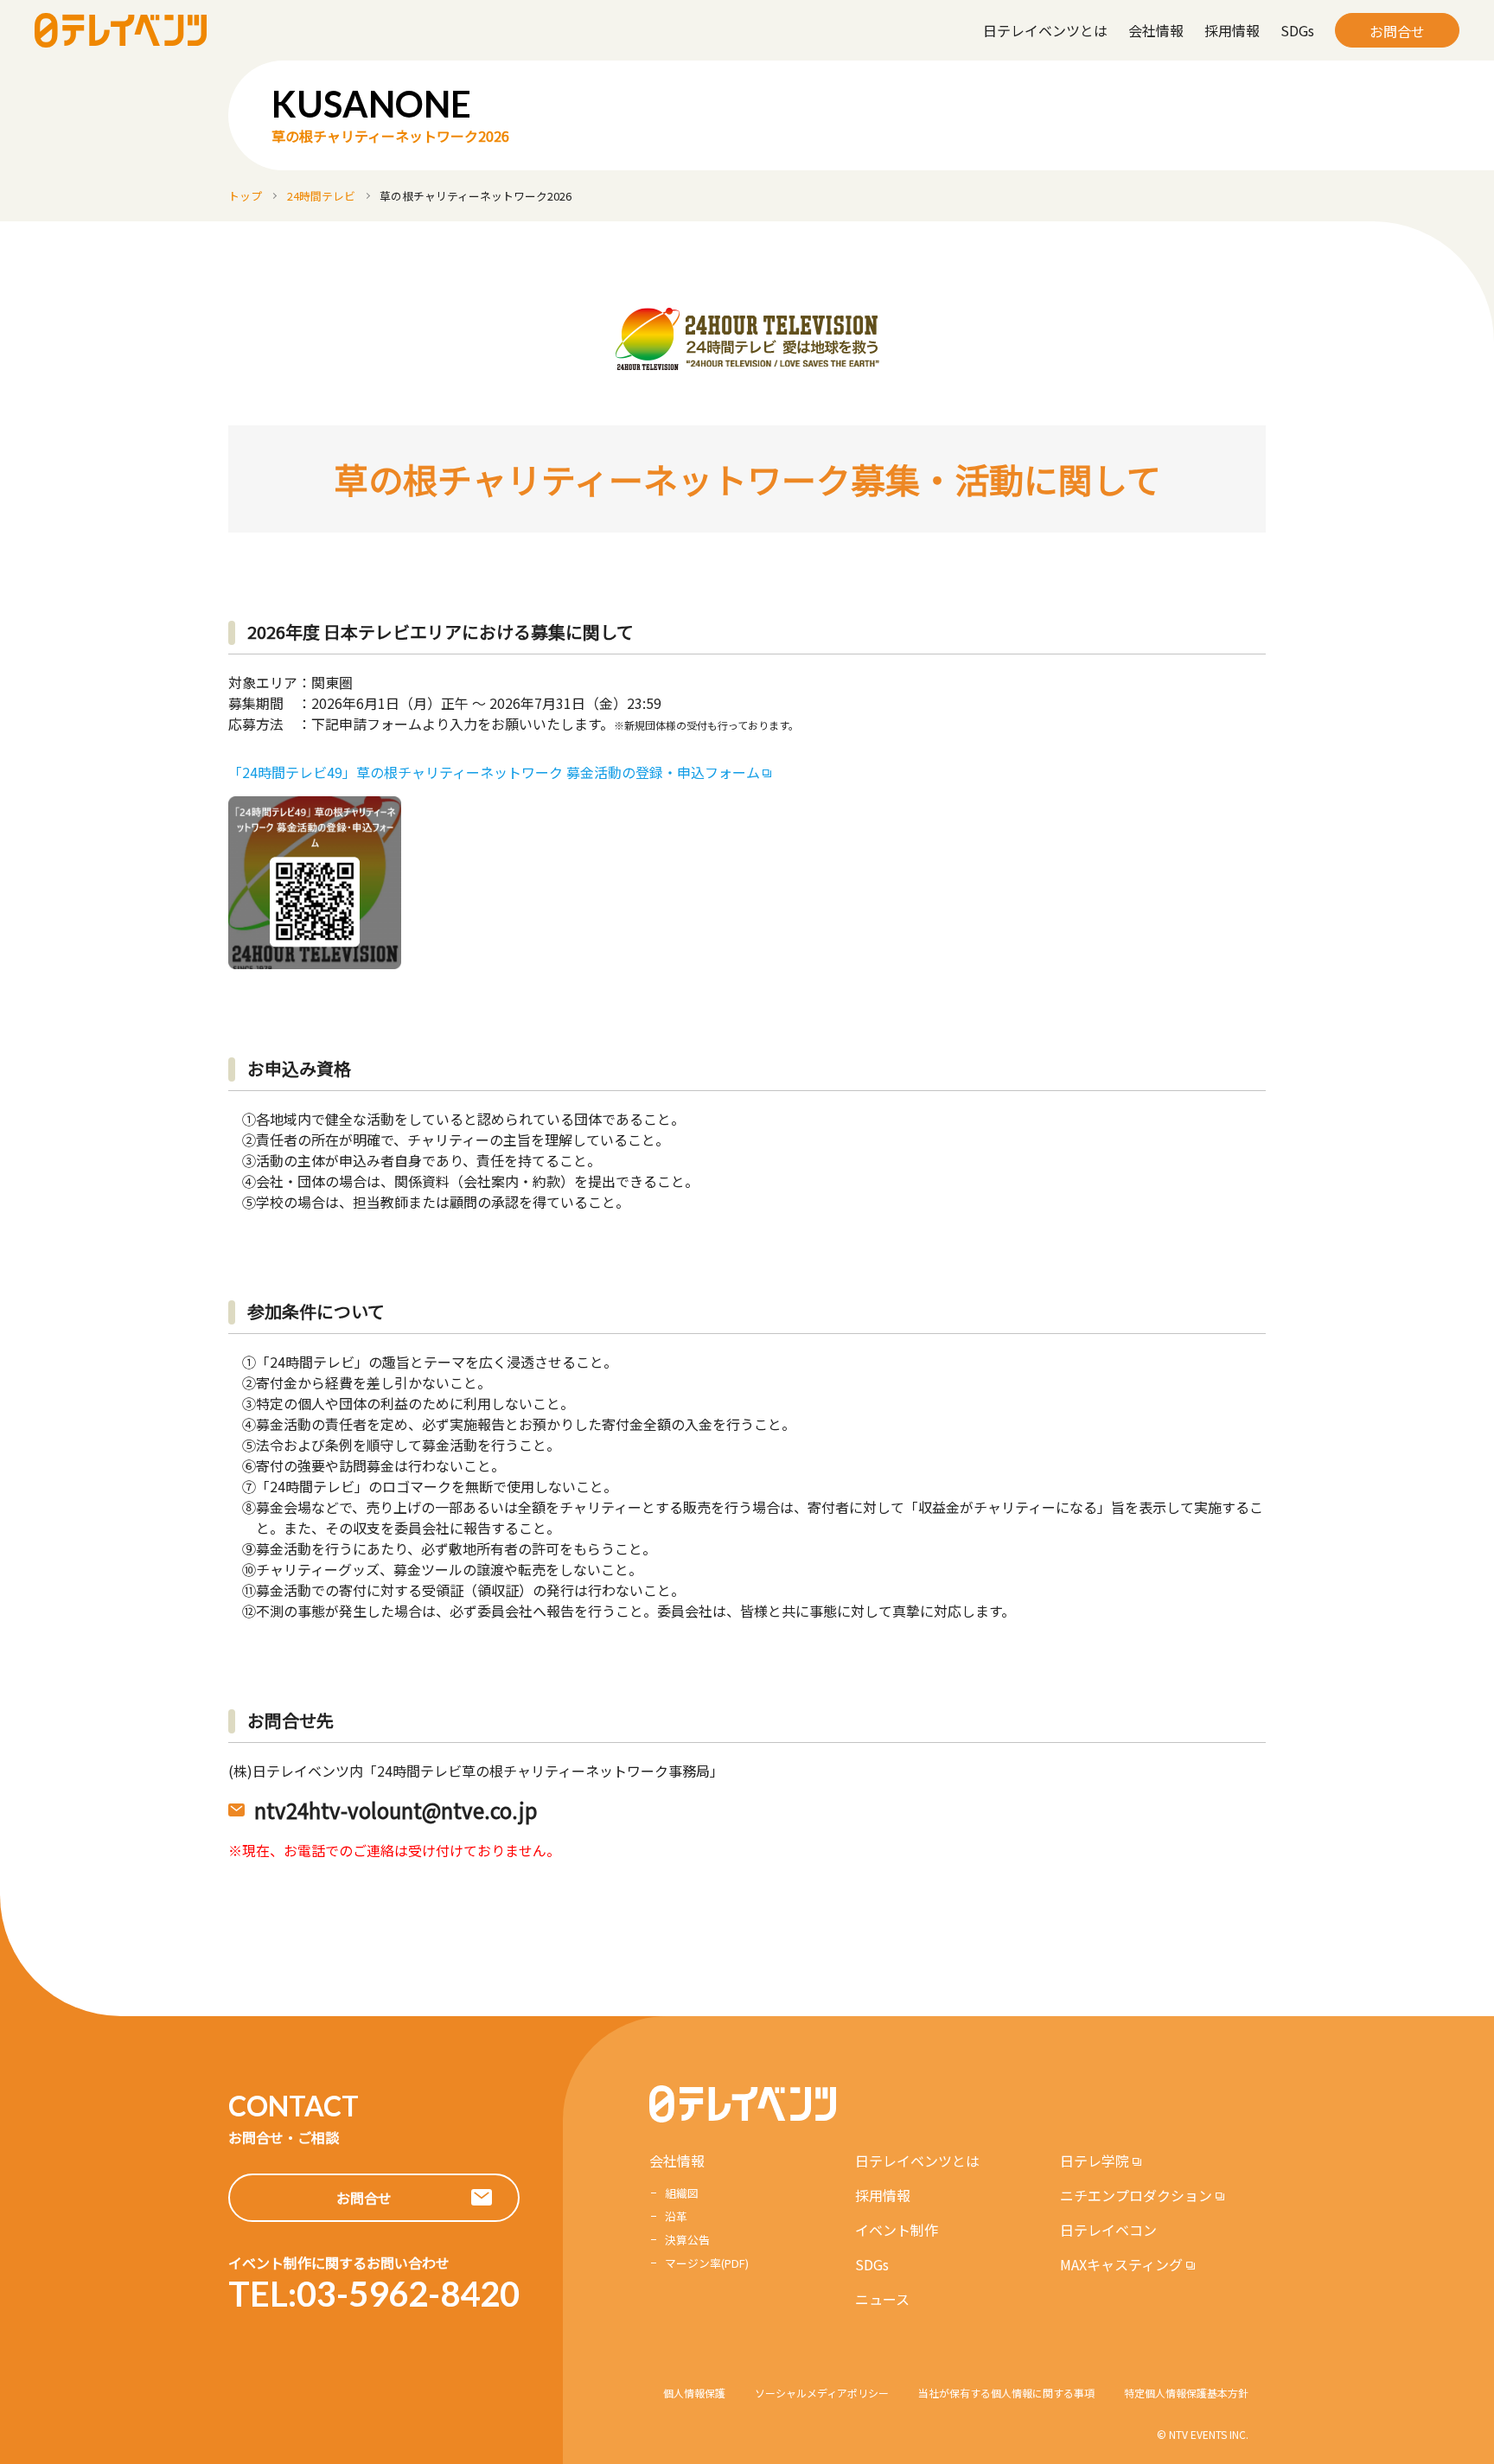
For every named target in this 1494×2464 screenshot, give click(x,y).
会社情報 (1156, 30)
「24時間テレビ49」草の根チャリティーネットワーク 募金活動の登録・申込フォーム (494, 772)
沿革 (676, 2216)
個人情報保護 (694, 2393)
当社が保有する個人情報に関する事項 (1006, 2393)
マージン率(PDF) (707, 2263)
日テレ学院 (1095, 2161)
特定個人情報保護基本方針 (1186, 2393)
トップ (245, 196)
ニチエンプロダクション (1136, 2195)
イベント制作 (897, 2230)
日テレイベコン (1108, 2230)
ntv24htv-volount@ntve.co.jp (396, 1810)
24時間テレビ (321, 196)
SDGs (1297, 30)
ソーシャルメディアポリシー (822, 2393)
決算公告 (687, 2240)
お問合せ (1397, 31)
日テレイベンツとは (1045, 30)
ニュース (882, 2299)
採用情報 (1232, 30)
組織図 (682, 2193)
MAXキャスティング (1121, 2264)
